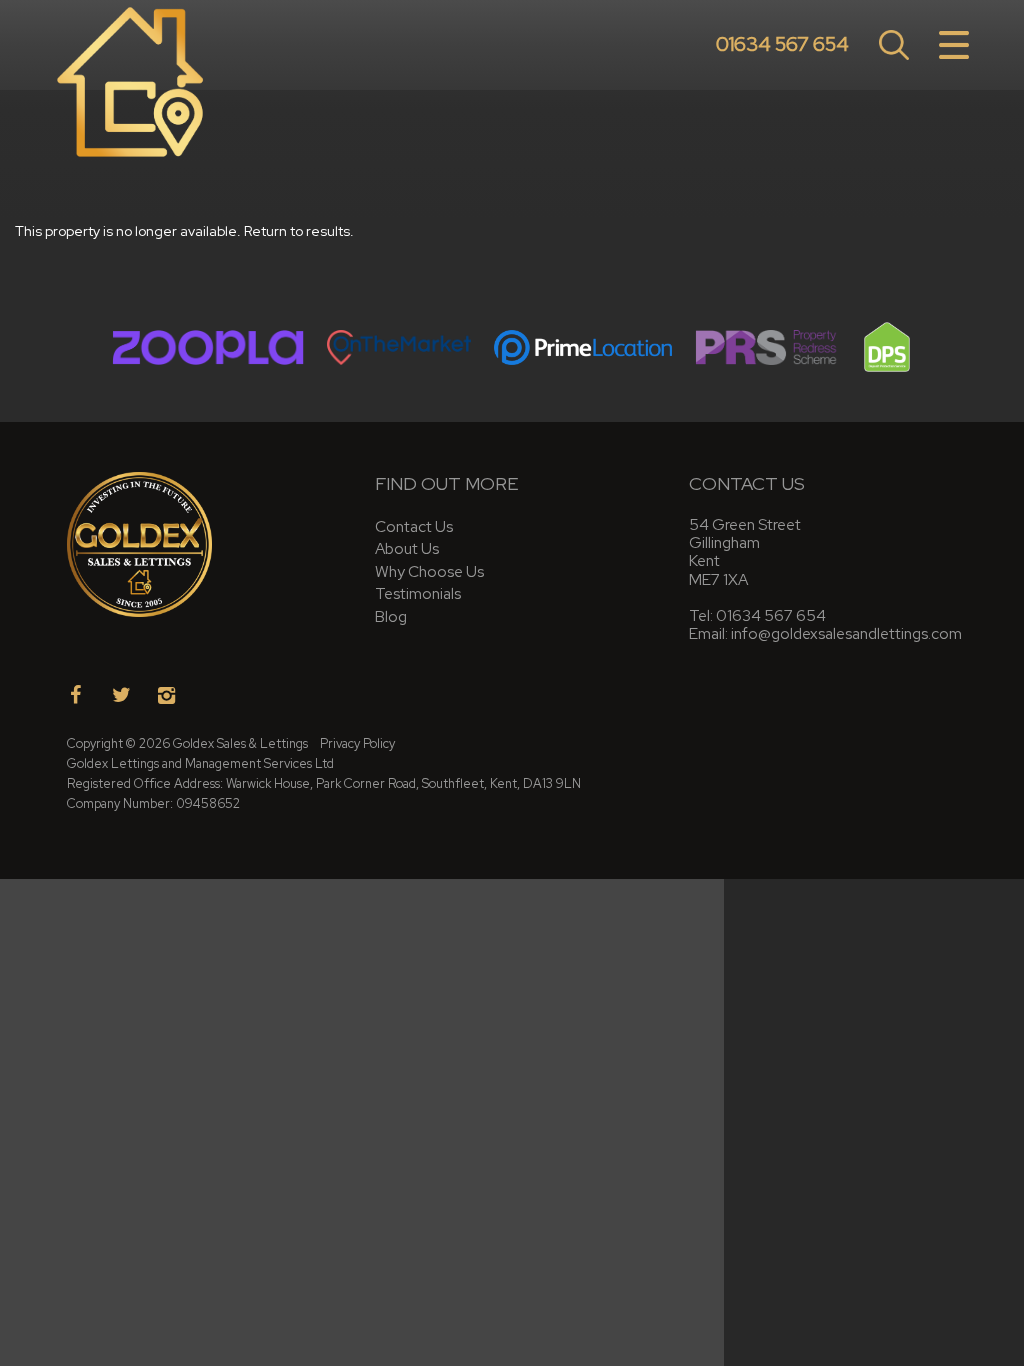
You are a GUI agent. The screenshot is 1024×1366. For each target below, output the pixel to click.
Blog (391, 616)
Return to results (297, 231)
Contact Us (414, 526)
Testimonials (418, 593)
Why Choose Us (429, 571)
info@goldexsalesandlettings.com (846, 633)
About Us (407, 548)
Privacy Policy (357, 743)
